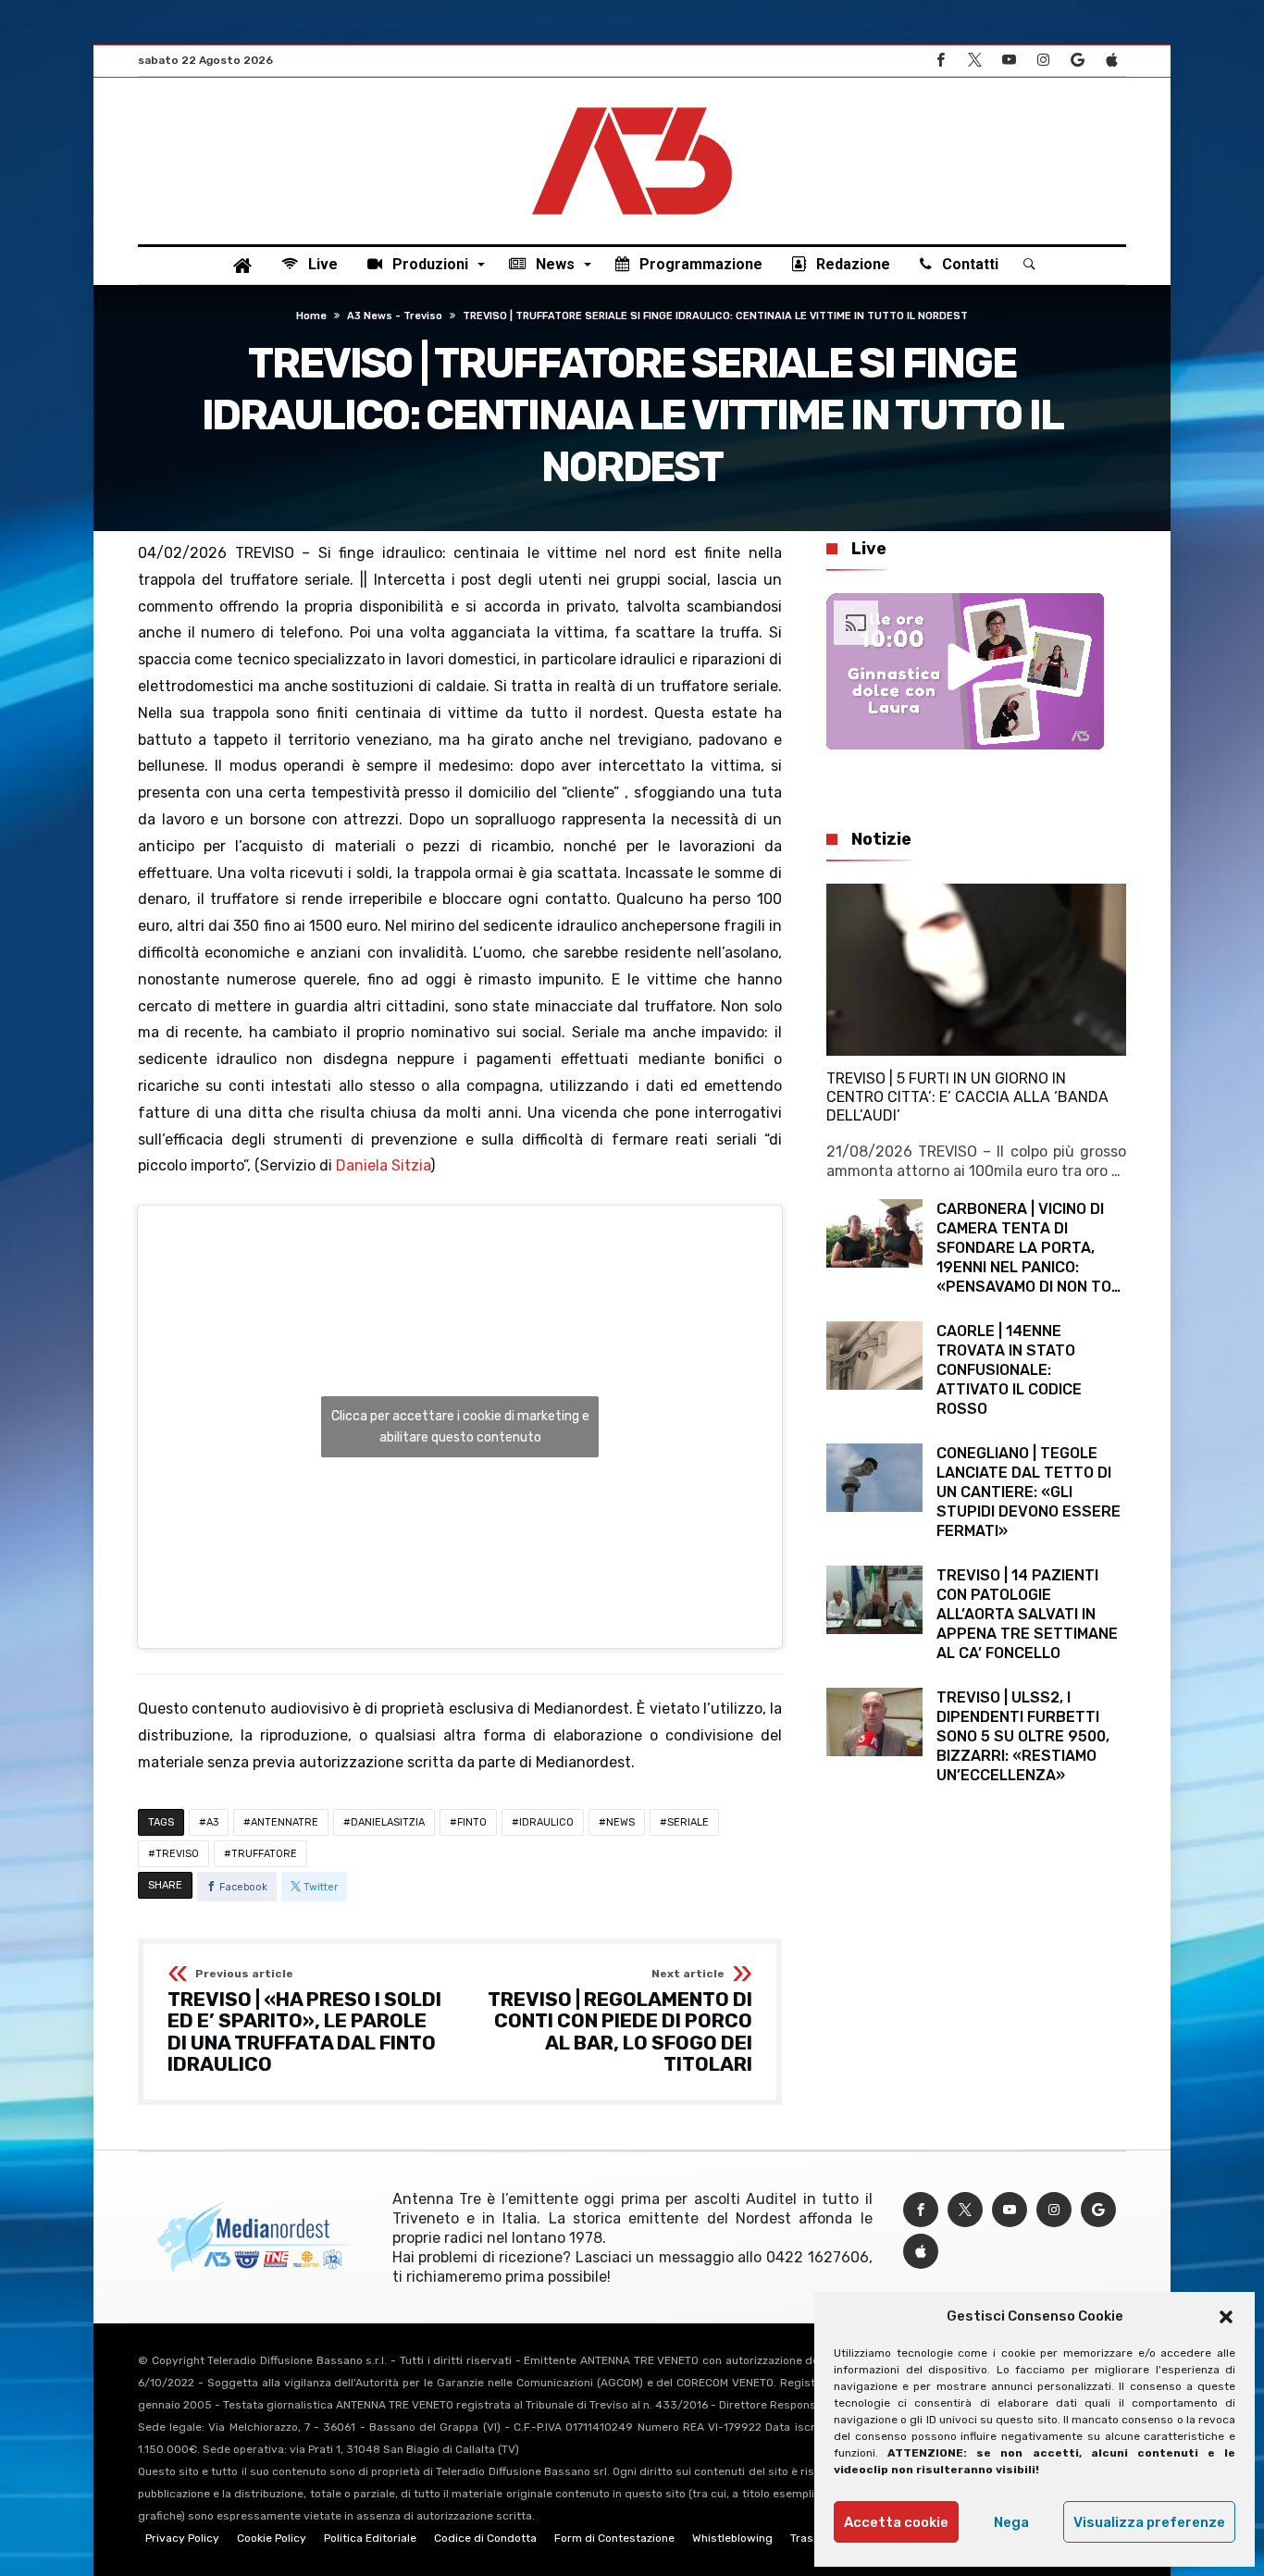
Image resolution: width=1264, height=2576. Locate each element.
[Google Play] (1077, 61)
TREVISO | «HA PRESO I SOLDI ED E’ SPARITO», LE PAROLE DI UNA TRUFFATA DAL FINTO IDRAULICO (304, 2022)
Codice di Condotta (485, 2538)
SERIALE (688, 1822)
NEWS (620, 1822)
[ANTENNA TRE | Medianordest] (632, 105)
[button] (1226, 2317)
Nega (1011, 2522)
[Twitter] (974, 61)
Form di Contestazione (614, 2538)
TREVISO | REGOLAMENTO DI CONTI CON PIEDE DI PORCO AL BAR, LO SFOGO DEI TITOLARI (620, 2022)
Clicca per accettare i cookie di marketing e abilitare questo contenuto (460, 1427)
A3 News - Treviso (395, 316)
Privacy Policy (182, 2538)
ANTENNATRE (285, 1822)
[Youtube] (1009, 61)
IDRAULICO (546, 1822)
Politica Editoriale (370, 2538)
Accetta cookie (896, 2522)
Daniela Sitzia (383, 1165)
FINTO (472, 1822)
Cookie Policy (272, 2538)
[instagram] (1043, 61)
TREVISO (177, 1854)
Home (311, 316)
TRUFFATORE (264, 1854)
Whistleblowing (732, 2538)
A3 (212, 1822)
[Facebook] (940, 61)
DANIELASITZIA (388, 1822)
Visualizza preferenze (1149, 2522)
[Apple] (1111, 61)
